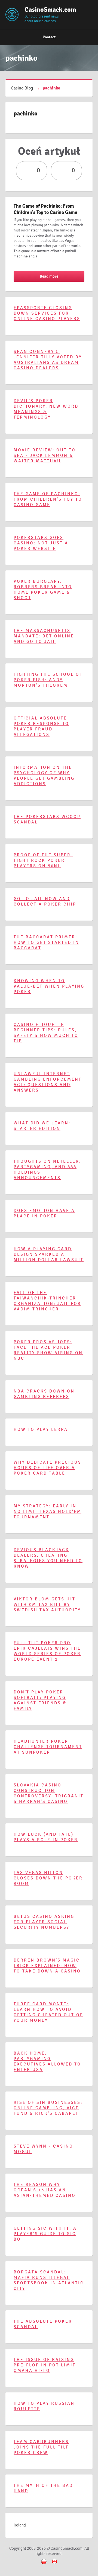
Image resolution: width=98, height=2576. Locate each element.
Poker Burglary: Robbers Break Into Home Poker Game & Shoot (43, 590)
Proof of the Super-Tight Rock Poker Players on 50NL (43, 860)
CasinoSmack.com (42, 10)
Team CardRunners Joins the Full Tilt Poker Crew (41, 2447)
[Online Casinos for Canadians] (54, 2565)
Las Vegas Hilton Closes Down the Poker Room (48, 1878)
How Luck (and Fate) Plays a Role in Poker (46, 1837)
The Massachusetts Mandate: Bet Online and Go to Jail (44, 636)
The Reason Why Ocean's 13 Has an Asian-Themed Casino (45, 2190)
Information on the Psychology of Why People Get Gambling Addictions (44, 776)
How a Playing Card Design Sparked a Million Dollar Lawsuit (49, 1254)
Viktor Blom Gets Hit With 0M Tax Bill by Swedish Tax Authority (47, 1605)
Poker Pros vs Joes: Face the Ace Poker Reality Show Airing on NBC (48, 1350)
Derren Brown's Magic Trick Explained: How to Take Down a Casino (47, 1966)
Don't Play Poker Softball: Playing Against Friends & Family (40, 1700)
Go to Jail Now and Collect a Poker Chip (45, 901)
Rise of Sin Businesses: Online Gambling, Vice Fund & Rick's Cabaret (48, 2108)
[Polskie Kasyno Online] (44, 2565)
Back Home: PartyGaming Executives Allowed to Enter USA (47, 2061)
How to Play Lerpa (41, 1429)
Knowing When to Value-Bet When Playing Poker (49, 986)
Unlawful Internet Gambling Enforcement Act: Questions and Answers (48, 1082)
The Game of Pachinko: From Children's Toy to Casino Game (45, 209)
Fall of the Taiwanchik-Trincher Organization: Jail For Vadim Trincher (47, 1301)
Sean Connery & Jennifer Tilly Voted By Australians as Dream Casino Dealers (48, 360)
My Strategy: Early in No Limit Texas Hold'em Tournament (48, 1512)
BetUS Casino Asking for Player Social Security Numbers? (44, 1922)
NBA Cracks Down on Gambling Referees (44, 1394)
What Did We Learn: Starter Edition (42, 1126)
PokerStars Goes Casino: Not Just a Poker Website (41, 543)
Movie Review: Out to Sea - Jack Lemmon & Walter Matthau (45, 456)
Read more (49, 276)
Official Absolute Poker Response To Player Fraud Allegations (41, 726)
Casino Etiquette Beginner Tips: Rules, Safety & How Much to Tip (46, 1033)
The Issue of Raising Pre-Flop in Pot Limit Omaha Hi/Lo (45, 2365)
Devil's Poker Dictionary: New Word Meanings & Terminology (46, 409)
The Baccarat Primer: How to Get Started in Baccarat (46, 942)
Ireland (20, 2525)
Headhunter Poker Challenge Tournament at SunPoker (48, 1747)
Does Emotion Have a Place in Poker (44, 1213)
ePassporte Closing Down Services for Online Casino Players (47, 313)
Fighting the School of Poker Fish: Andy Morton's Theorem (48, 680)
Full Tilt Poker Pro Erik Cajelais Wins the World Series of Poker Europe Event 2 (47, 1651)
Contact (49, 37)
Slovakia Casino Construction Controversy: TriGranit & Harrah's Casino (49, 1793)
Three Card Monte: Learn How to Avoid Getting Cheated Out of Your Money (48, 2012)
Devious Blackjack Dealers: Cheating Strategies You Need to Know (48, 1558)
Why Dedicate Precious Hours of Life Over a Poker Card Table (48, 1468)
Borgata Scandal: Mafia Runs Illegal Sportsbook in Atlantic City (49, 2280)
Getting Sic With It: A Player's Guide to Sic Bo (45, 2234)
